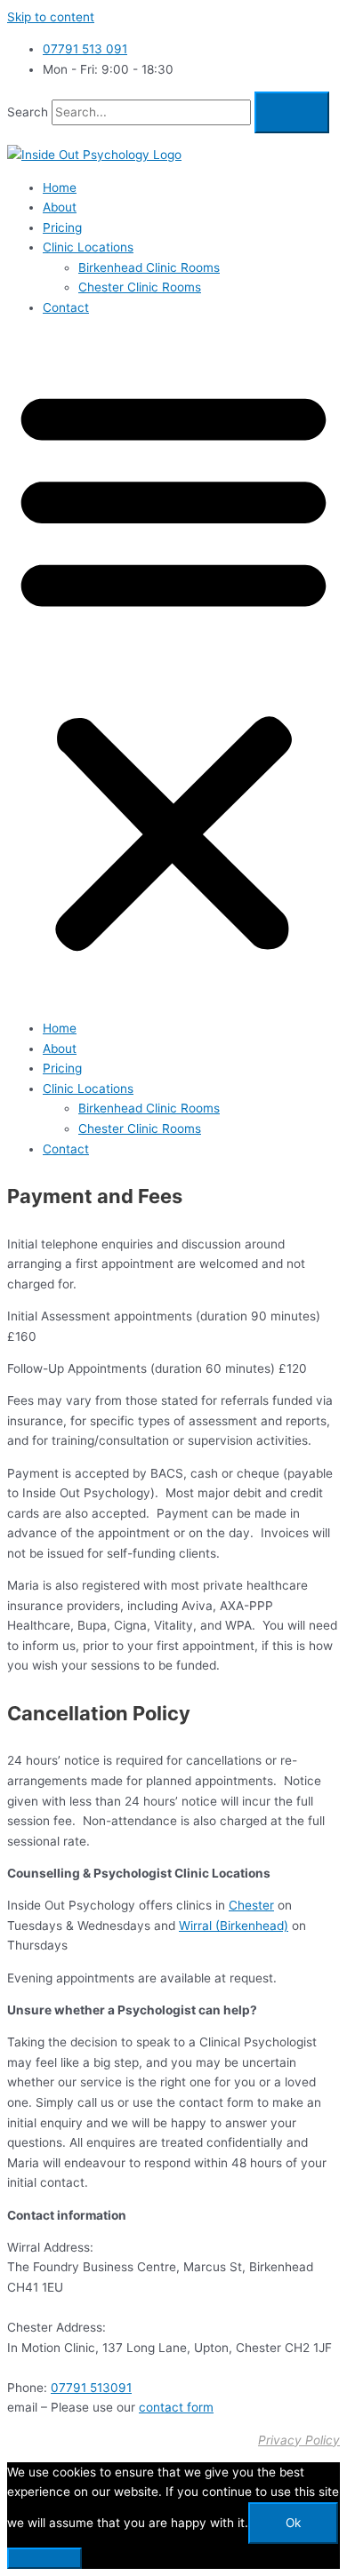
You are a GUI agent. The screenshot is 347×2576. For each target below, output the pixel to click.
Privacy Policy (299, 2440)
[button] (173, 668)
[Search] (292, 112)
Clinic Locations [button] (88, 247)
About (60, 207)
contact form (176, 2407)
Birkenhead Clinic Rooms (149, 267)
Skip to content (51, 17)
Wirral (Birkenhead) (234, 1926)
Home (60, 187)
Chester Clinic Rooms (140, 287)
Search (28, 112)
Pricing (62, 227)
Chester (251, 1905)
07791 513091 (91, 2388)
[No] (44, 2558)
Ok (293, 2523)
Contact (66, 307)
